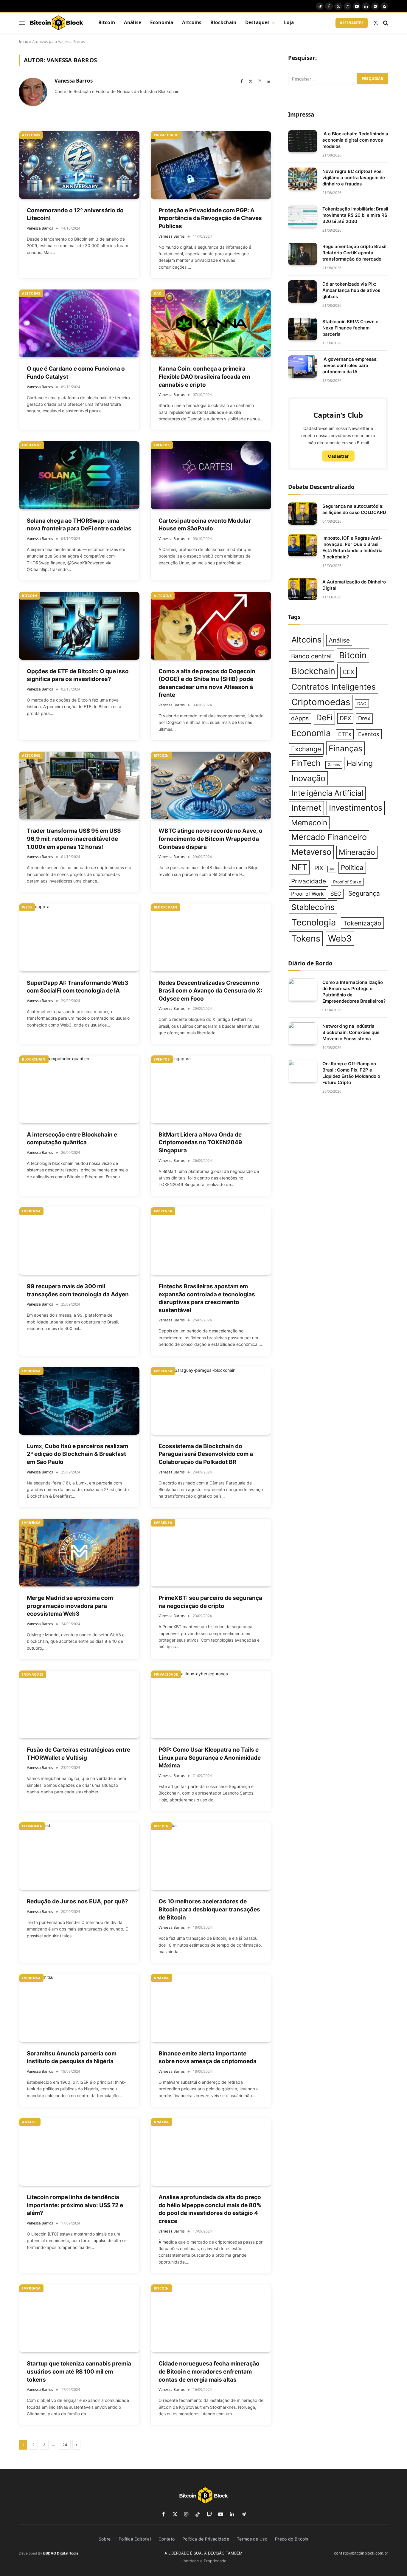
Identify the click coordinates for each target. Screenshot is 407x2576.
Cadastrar (338, 456)
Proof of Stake (347, 882)
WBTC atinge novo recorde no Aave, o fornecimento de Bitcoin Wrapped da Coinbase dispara (211, 839)
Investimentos (356, 808)
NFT (299, 867)
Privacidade (166, 135)
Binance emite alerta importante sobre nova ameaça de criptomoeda (208, 2058)
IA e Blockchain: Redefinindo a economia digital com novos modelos (355, 140)
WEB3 (27, 907)
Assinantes (352, 23)
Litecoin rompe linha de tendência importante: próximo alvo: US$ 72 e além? (75, 2205)
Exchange (32, 445)
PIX (319, 868)
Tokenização (362, 923)
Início (24, 41)
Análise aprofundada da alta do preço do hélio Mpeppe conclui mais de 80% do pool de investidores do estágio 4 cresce (210, 2209)
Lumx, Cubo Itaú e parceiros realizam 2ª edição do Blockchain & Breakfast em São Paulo (77, 1454)
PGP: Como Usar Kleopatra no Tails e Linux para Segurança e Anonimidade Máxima (210, 1758)
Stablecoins (313, 907)
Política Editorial (135, 2539)
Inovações (33, 1674)
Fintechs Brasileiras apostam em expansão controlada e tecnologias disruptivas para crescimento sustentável (207, 1298)
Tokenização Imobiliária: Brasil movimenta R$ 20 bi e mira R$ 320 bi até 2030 (355, 215)
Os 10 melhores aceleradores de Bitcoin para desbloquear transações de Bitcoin (209, 1909)
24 (65, 2445)
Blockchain (223, 23)
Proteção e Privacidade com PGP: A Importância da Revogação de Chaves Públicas (210, 218)
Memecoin (309, 823)
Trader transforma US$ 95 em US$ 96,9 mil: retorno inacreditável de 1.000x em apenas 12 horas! (74, 839)
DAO (158, 293)
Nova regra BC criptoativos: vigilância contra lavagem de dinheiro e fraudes (354, 178)
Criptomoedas (321, 702)
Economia (162, 23)
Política (352, 867)
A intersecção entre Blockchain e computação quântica (72, 1139)
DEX (345, 718)
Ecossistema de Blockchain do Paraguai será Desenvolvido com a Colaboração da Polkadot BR (206, 1454)
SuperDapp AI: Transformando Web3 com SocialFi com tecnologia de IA (78, 987)
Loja (289, 23)
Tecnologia (314, 922)
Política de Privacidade (206, 2539)
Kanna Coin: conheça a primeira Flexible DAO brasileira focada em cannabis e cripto (204, 377)
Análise (133, 23)
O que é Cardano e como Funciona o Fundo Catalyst (76, 373)
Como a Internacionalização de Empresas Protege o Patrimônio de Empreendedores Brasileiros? (354, 992)
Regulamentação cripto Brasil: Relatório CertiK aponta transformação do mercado (355, 253)
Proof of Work (307, 894)
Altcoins (192, 23)
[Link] (56, 23)
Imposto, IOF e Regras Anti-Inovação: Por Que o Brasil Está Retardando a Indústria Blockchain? (352, 547)
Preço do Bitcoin (292, 2539)
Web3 (340, 938)
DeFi (324, 717)
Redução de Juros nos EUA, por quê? (77, 1901)
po (332, 869)
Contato (167, 2539)
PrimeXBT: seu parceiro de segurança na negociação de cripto (210, 1602)
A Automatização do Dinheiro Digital (354, 585)
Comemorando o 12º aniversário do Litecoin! (75, 214)
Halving (360, 763)
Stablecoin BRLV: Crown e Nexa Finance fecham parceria (350, 328)
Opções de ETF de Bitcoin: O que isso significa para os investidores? (78, 675)
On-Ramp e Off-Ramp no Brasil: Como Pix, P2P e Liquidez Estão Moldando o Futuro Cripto (351, 1073)
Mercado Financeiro (329, 837)
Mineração (357, 852)
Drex (364, 718)
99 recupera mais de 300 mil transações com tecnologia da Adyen (78, 1290)
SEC (336, 894)
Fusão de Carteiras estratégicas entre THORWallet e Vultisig (79, 1754)
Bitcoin (107, 23)
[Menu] (22, 23)
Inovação (308, 778)
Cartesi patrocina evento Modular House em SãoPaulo (205, 525)
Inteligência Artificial (327, 793)
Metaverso (311, 852)
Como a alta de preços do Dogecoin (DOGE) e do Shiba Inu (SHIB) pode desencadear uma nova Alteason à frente (207, 683)
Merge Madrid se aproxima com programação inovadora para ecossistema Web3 (70, 1606)
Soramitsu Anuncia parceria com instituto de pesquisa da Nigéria (72, 2058)
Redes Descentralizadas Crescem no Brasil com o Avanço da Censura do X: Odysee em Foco (211, 991)
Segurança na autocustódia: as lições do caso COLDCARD (354, 509)
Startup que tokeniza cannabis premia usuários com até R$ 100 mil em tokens (79, 2371)
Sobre (105, 2539)
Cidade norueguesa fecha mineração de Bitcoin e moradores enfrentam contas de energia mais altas (209, 2371)
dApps (300, 718)
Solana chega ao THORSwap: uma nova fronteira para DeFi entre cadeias (79, 525)
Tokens (306, 938)
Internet (306, 808)
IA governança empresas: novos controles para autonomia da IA (350, 365)
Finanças (345, 748)
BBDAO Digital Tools (61, 2553)
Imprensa (31, 1211)
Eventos (162, 445)
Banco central (311, 656)
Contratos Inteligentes (334, 687)
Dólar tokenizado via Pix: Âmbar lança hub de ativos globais (351, 290)
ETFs (345, 734)
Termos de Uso (252, 2539)
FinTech (306, 763)
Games (334, 765)
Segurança (364, 893)
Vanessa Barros (74, 81)
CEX (348, 672)
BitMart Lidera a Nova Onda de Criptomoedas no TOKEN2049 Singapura (200, 1143)
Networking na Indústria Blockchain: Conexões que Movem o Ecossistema (351, 1032)
